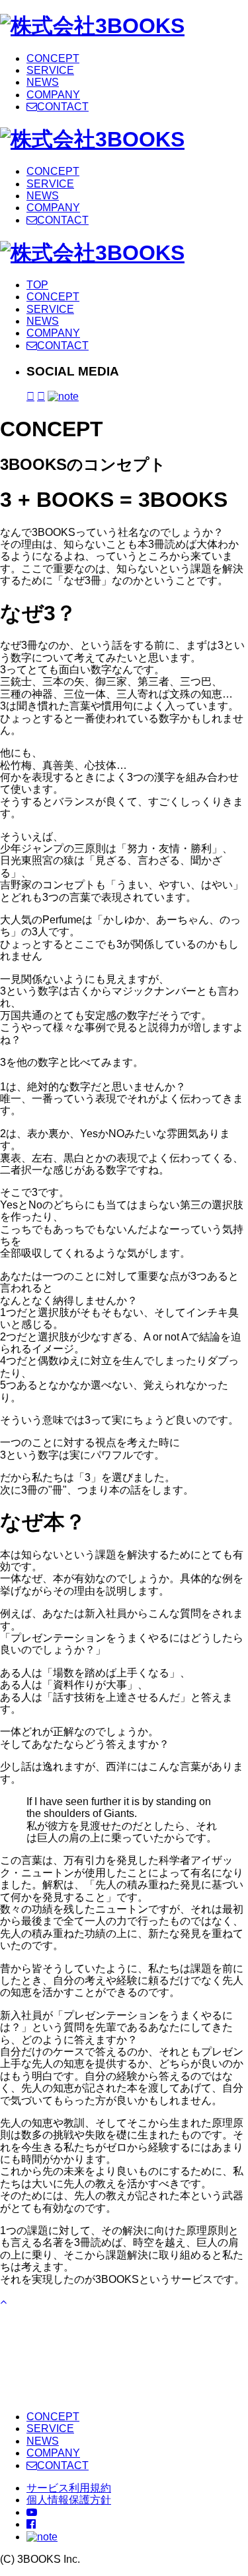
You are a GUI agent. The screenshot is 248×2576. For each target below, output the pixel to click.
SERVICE (50, 70)
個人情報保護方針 (69, 2500)
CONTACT (63, 107)
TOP (37, 285)
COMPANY (53, 95)
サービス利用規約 (69, 2488)
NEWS (43, 82)
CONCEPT (53, 58)
